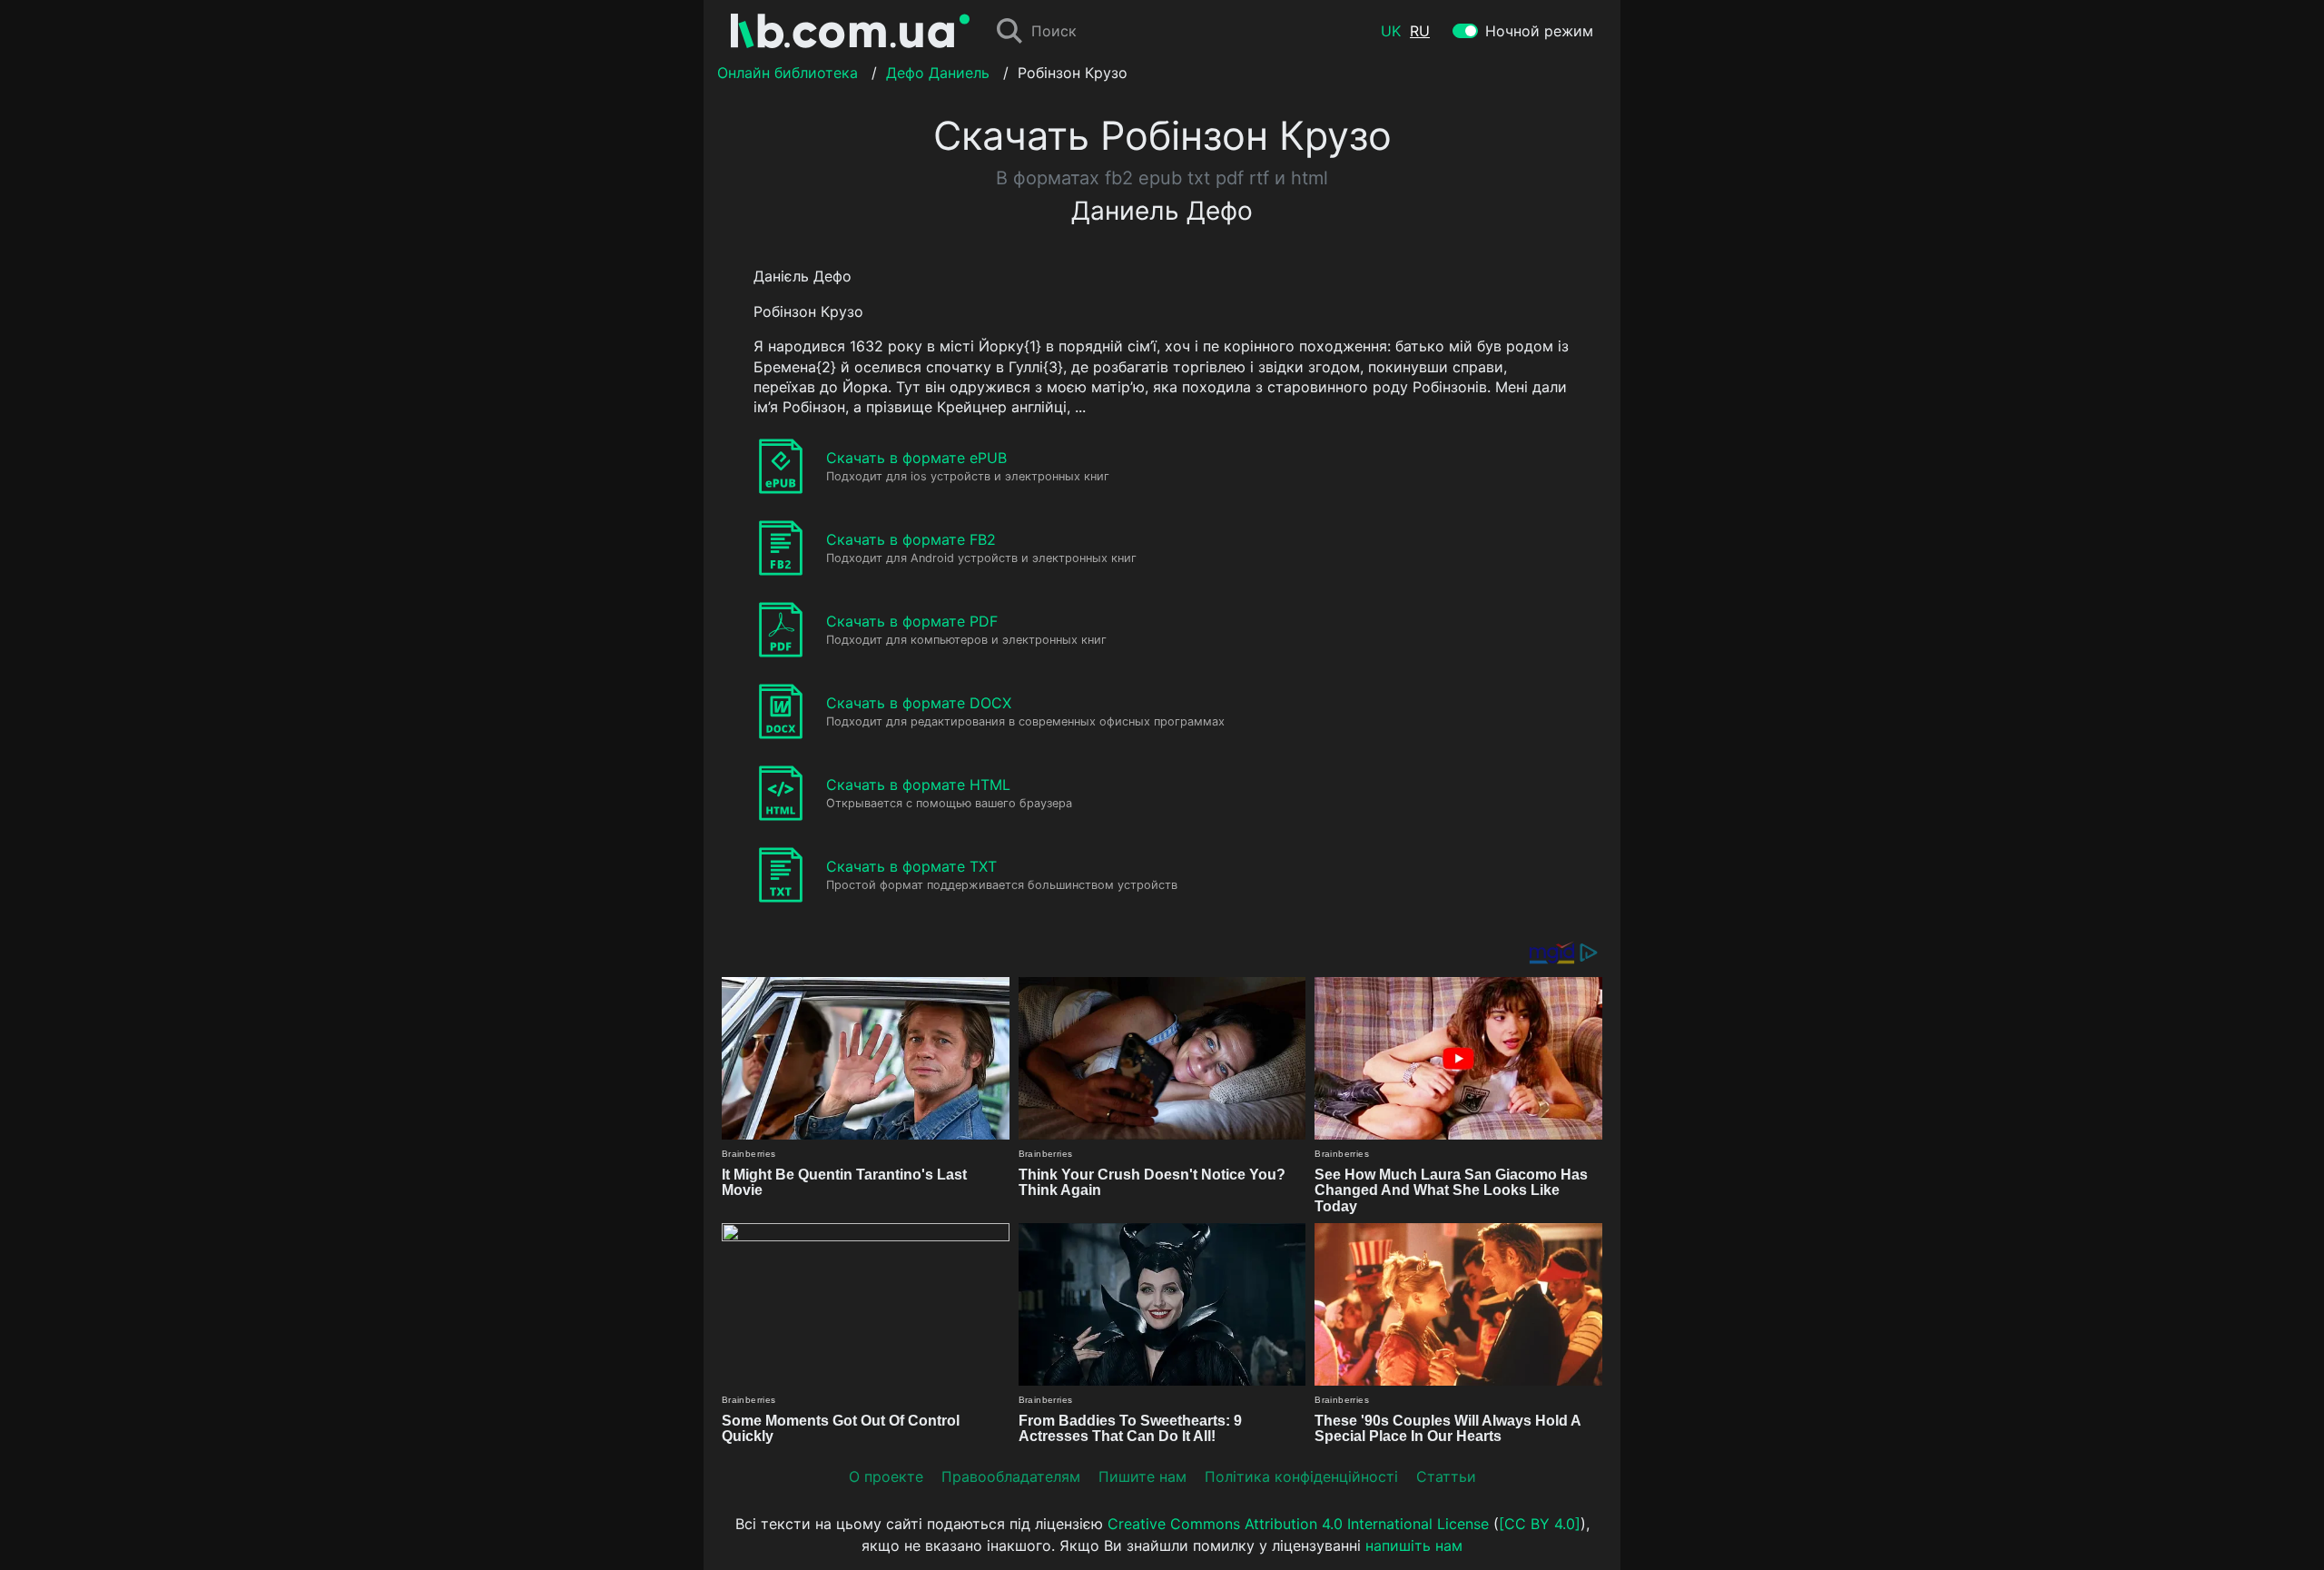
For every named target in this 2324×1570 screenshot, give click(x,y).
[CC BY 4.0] (1540, 1524)
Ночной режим (1539, 31)
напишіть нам (1414, 1545)
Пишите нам (1142, 1476)
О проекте (886, 1476)
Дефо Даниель (938, 73)
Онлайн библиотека (788, 73)
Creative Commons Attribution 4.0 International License (1298, 1524)
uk (1391, 31)
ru (1420, 31)
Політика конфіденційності (1301, 1476)
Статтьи (1446, 1476)
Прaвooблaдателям (1011, 1476)
